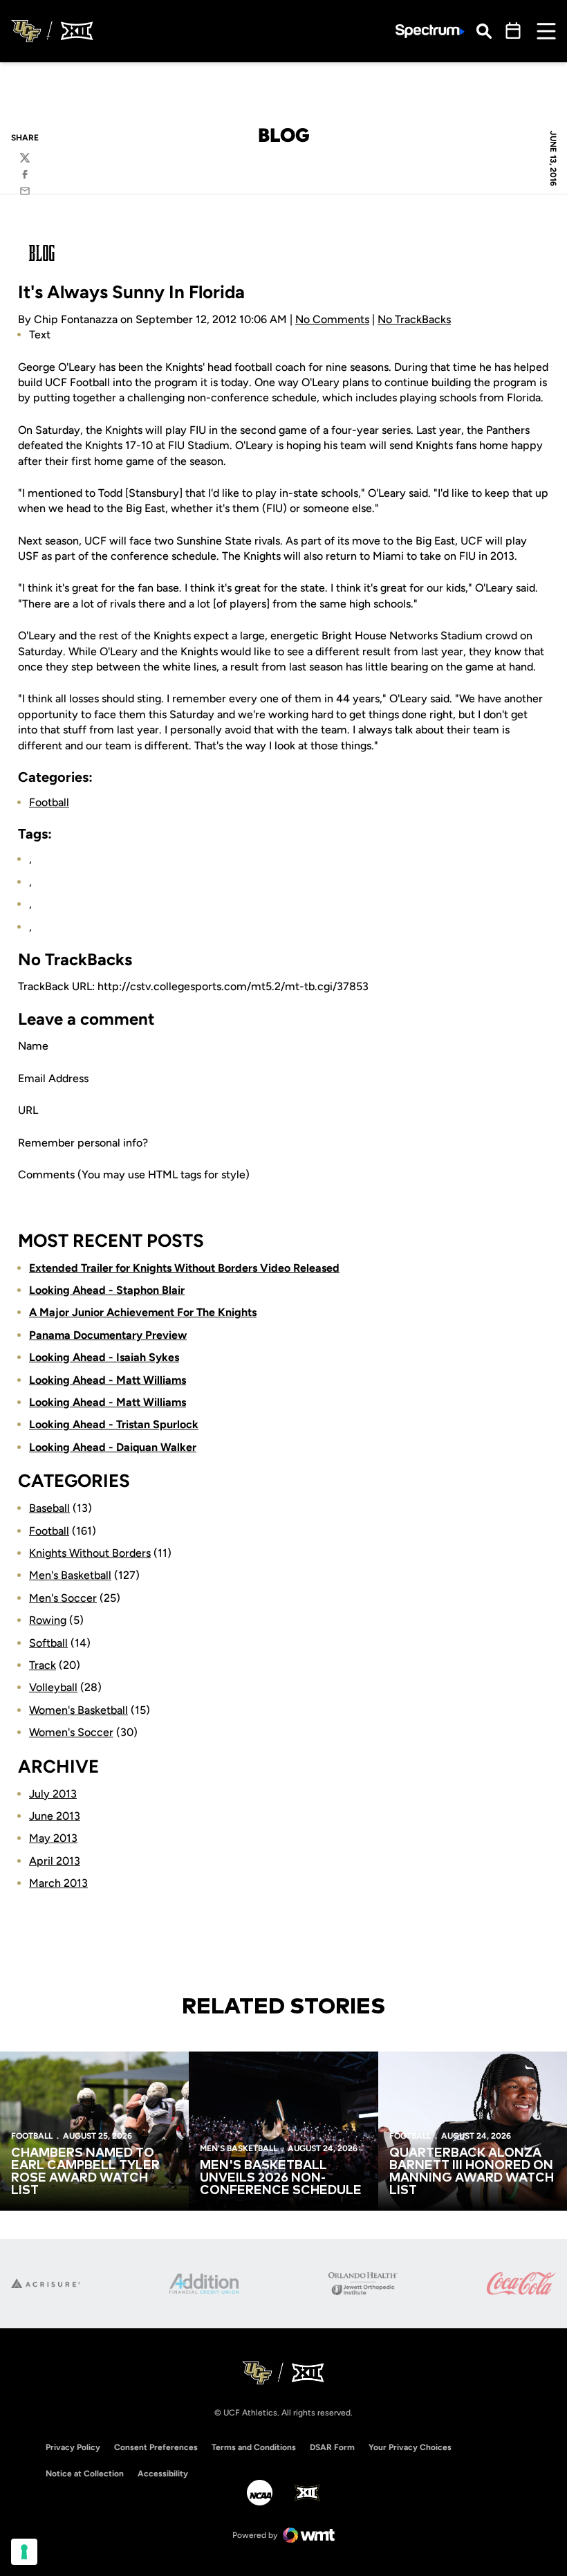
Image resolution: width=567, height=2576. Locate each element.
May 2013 (53, 1838)
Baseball (49, 1508)
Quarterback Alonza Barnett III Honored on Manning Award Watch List (472, 2172)
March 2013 (58, 1883)
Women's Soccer (71, 1732)
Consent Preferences (156, 2447)
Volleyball (53, 1687)
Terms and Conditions (254, 2447)
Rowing (48, 1620)
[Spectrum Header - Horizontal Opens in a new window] (430, 31)
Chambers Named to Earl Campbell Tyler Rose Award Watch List (85, 2172)
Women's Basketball (78, 1710)
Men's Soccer (63, 1598)
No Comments (332, 319)
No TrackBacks (414, 319)
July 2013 (53, 1794)
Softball (48, 1643)
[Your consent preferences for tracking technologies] (24, 2552)
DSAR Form (332, 2447)
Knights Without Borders (90, 1553)
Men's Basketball (70, 1575)
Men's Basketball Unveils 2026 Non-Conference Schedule (281, 2178)
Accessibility (163, 2473)
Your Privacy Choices (410, 2447)
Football (49, 802)
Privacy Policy (73, 2447)
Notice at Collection (85, 2474)
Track (43, 1665)
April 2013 (55, 1861)
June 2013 (55, 1816)
